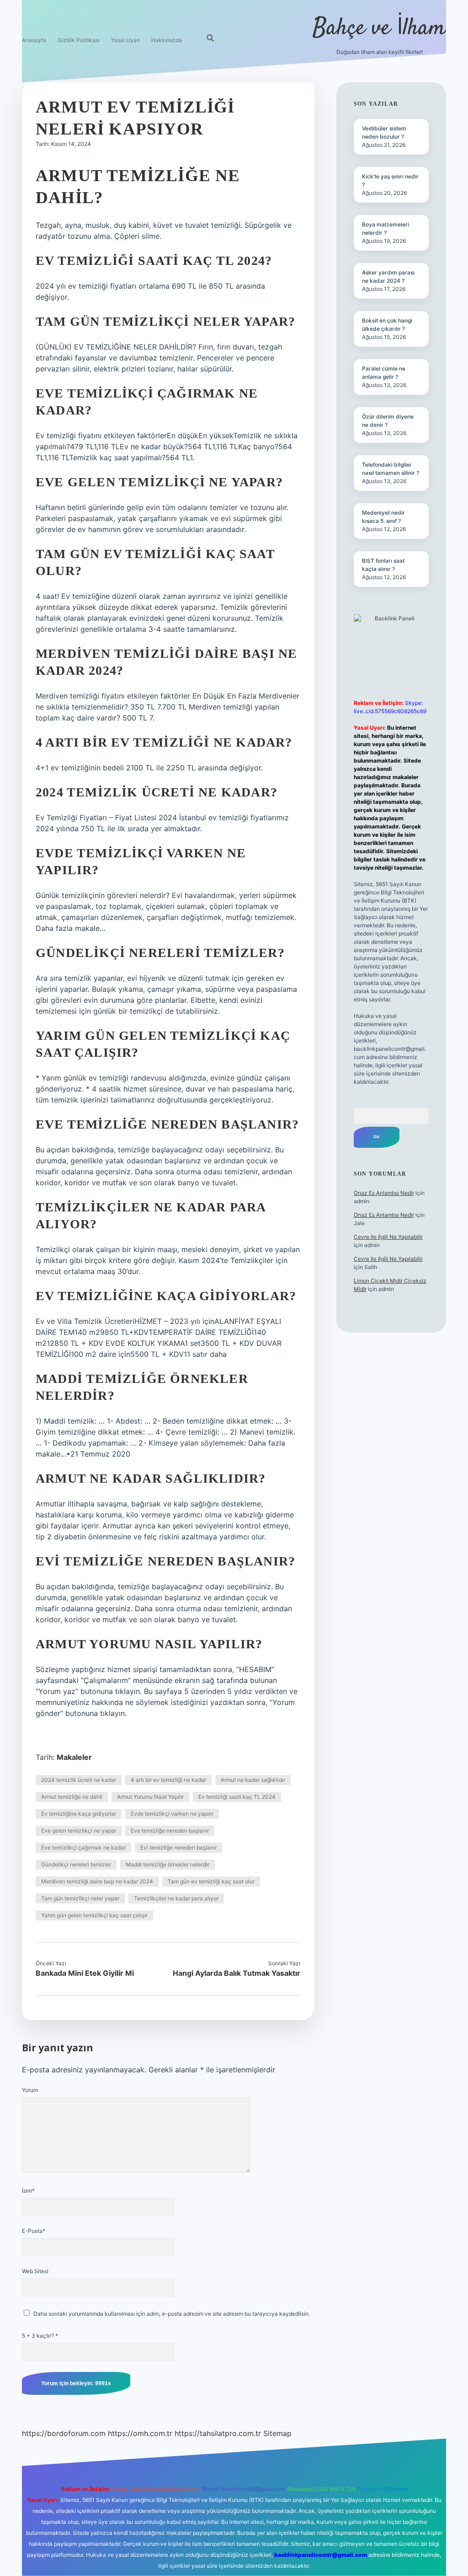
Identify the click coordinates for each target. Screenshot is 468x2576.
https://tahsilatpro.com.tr (218, 2433)
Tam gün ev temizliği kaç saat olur (211, 1881)
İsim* (28, 2191)
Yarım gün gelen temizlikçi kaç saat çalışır (94, 1915)
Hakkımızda (167, 40)
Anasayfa (34, 40)
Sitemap (277, 2433)
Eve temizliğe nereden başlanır (170, 1831)
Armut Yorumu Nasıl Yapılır (150, 1797)
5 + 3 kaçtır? (40, 2336)
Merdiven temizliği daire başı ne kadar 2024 (97, 1881)
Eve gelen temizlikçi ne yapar (79, 1831)
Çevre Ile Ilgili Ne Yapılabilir (388, 1237)
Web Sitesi (35, 2271)
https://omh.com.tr (140, 2433)
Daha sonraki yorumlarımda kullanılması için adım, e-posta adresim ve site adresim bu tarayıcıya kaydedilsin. (172, 2314)
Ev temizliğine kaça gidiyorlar (79, 1814)
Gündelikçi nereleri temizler (76, 1864)
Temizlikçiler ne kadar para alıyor (176, 1898)
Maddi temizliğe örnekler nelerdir (168, 1864)
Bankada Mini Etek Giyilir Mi (85, 1973)
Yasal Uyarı (125, 40)
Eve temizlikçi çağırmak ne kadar (83, 1847)
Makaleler (74, 1757)
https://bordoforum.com (64, 2433)
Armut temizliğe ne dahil (72, 1797)
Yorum (30, 2090)
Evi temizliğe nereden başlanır (178, 1847)
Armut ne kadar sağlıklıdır (253, 1780)
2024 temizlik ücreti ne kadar (79, 1780)
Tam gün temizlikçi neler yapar (80, 1898)
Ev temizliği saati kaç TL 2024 (237, 1797)
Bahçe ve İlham (379, 29)
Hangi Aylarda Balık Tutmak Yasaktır (237, 1973)
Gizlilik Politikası (79, 40)
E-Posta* (34, 2231)
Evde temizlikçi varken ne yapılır (172, 1814)
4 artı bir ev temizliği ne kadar (168, 1780)
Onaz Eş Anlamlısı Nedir (384, 1193)
